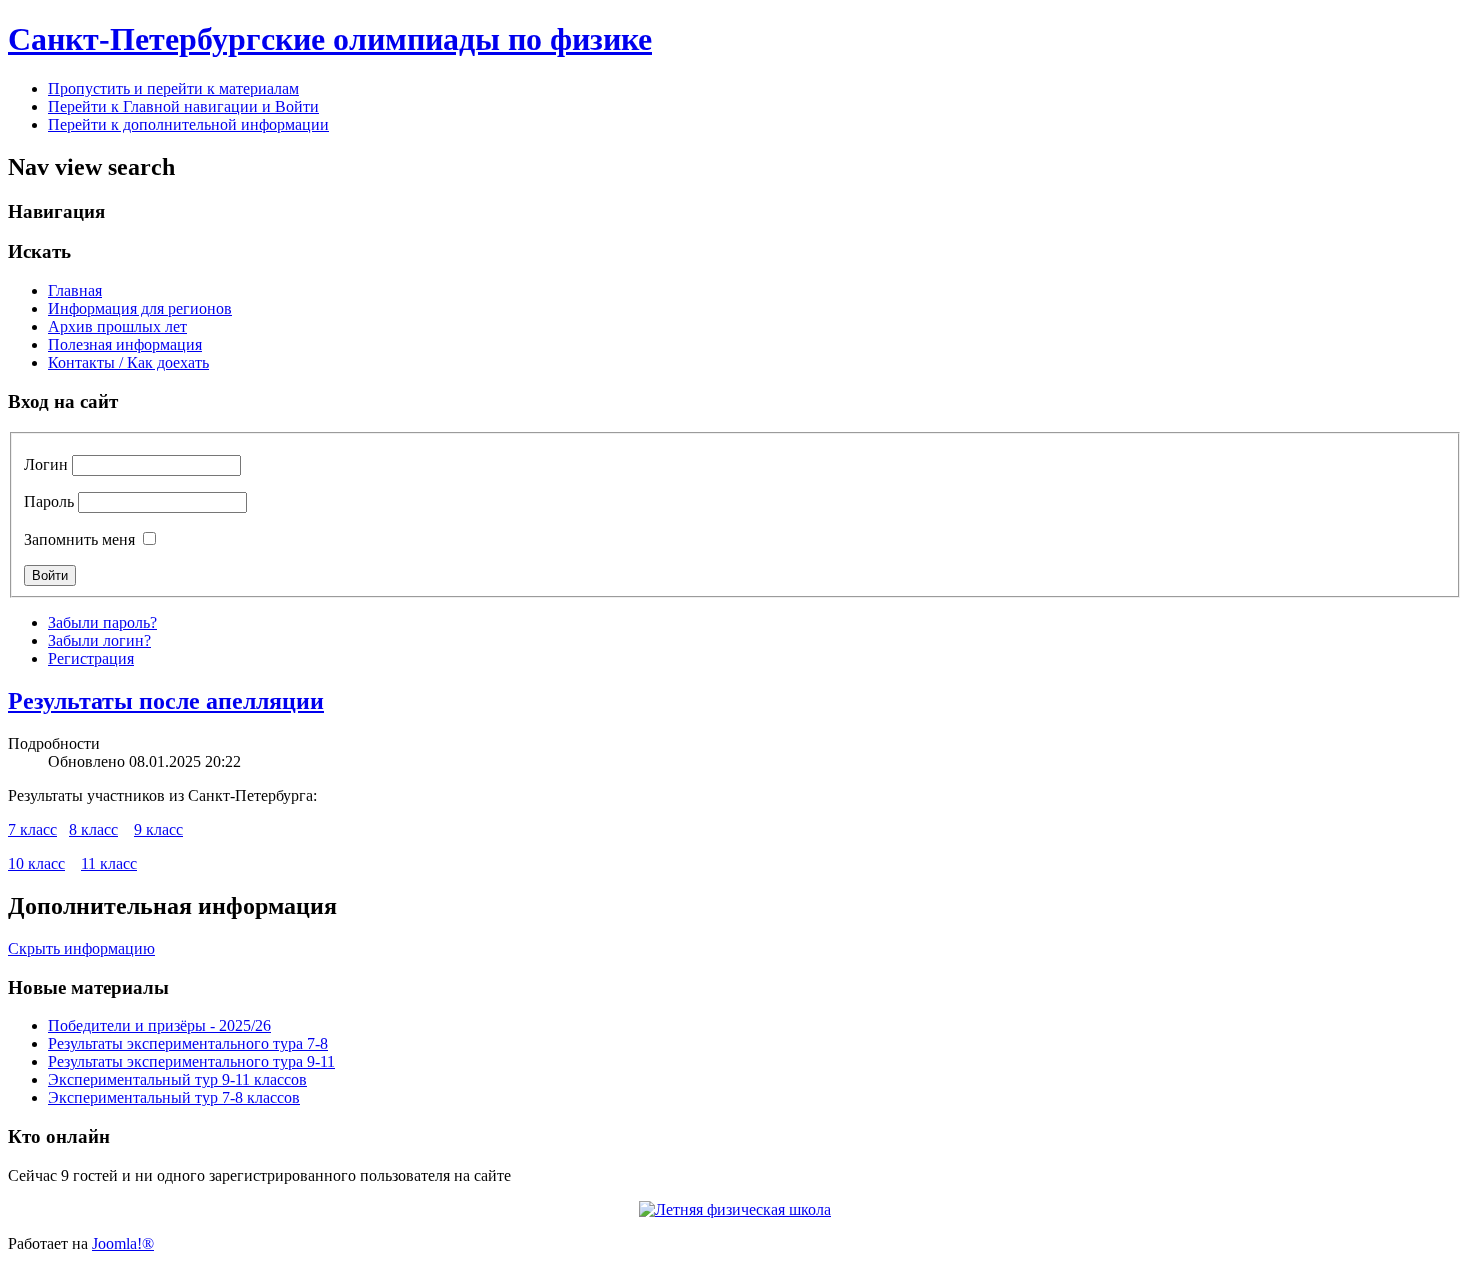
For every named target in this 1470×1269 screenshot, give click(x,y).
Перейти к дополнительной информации (188, 124)
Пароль (49, 501)
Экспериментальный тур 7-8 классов (174, 1097)
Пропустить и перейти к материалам (173, 88)
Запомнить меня (79, 539)
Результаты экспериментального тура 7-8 (188, 1043)
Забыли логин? (99, 640)
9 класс (158, 829)
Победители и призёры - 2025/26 (159, 1025)
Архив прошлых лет (117, 326)
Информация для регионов (140, 308)
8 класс (93, 829)
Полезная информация (125, 344)
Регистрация (91, 658)
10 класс (36, 863)
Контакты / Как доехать (128, 362)
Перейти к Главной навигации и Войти (183, 106)
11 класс (109, 863)
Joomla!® (123, 1243)
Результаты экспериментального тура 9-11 (191, 1061)
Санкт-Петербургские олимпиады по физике (330, 39)
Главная (75, 290)
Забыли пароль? (102, 622)
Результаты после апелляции (166, 701)
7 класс (32, 829)
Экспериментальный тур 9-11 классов (177, 1079)
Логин (46, 464)
